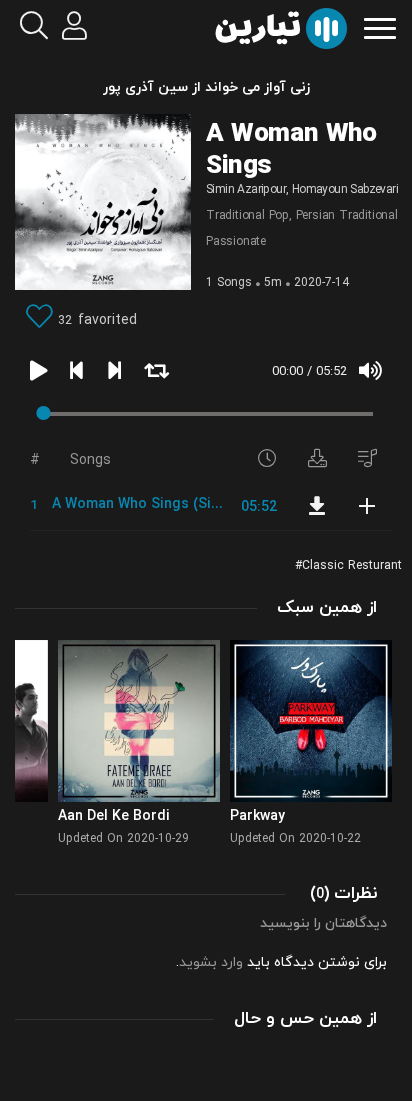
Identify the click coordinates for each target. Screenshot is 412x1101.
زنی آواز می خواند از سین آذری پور (206, 87)
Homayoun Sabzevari (345, 190)
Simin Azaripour (246, 190)
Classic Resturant (352, 566)
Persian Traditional (347, 216)
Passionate (236, 242)
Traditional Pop (247, 216)
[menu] (380, 26)
